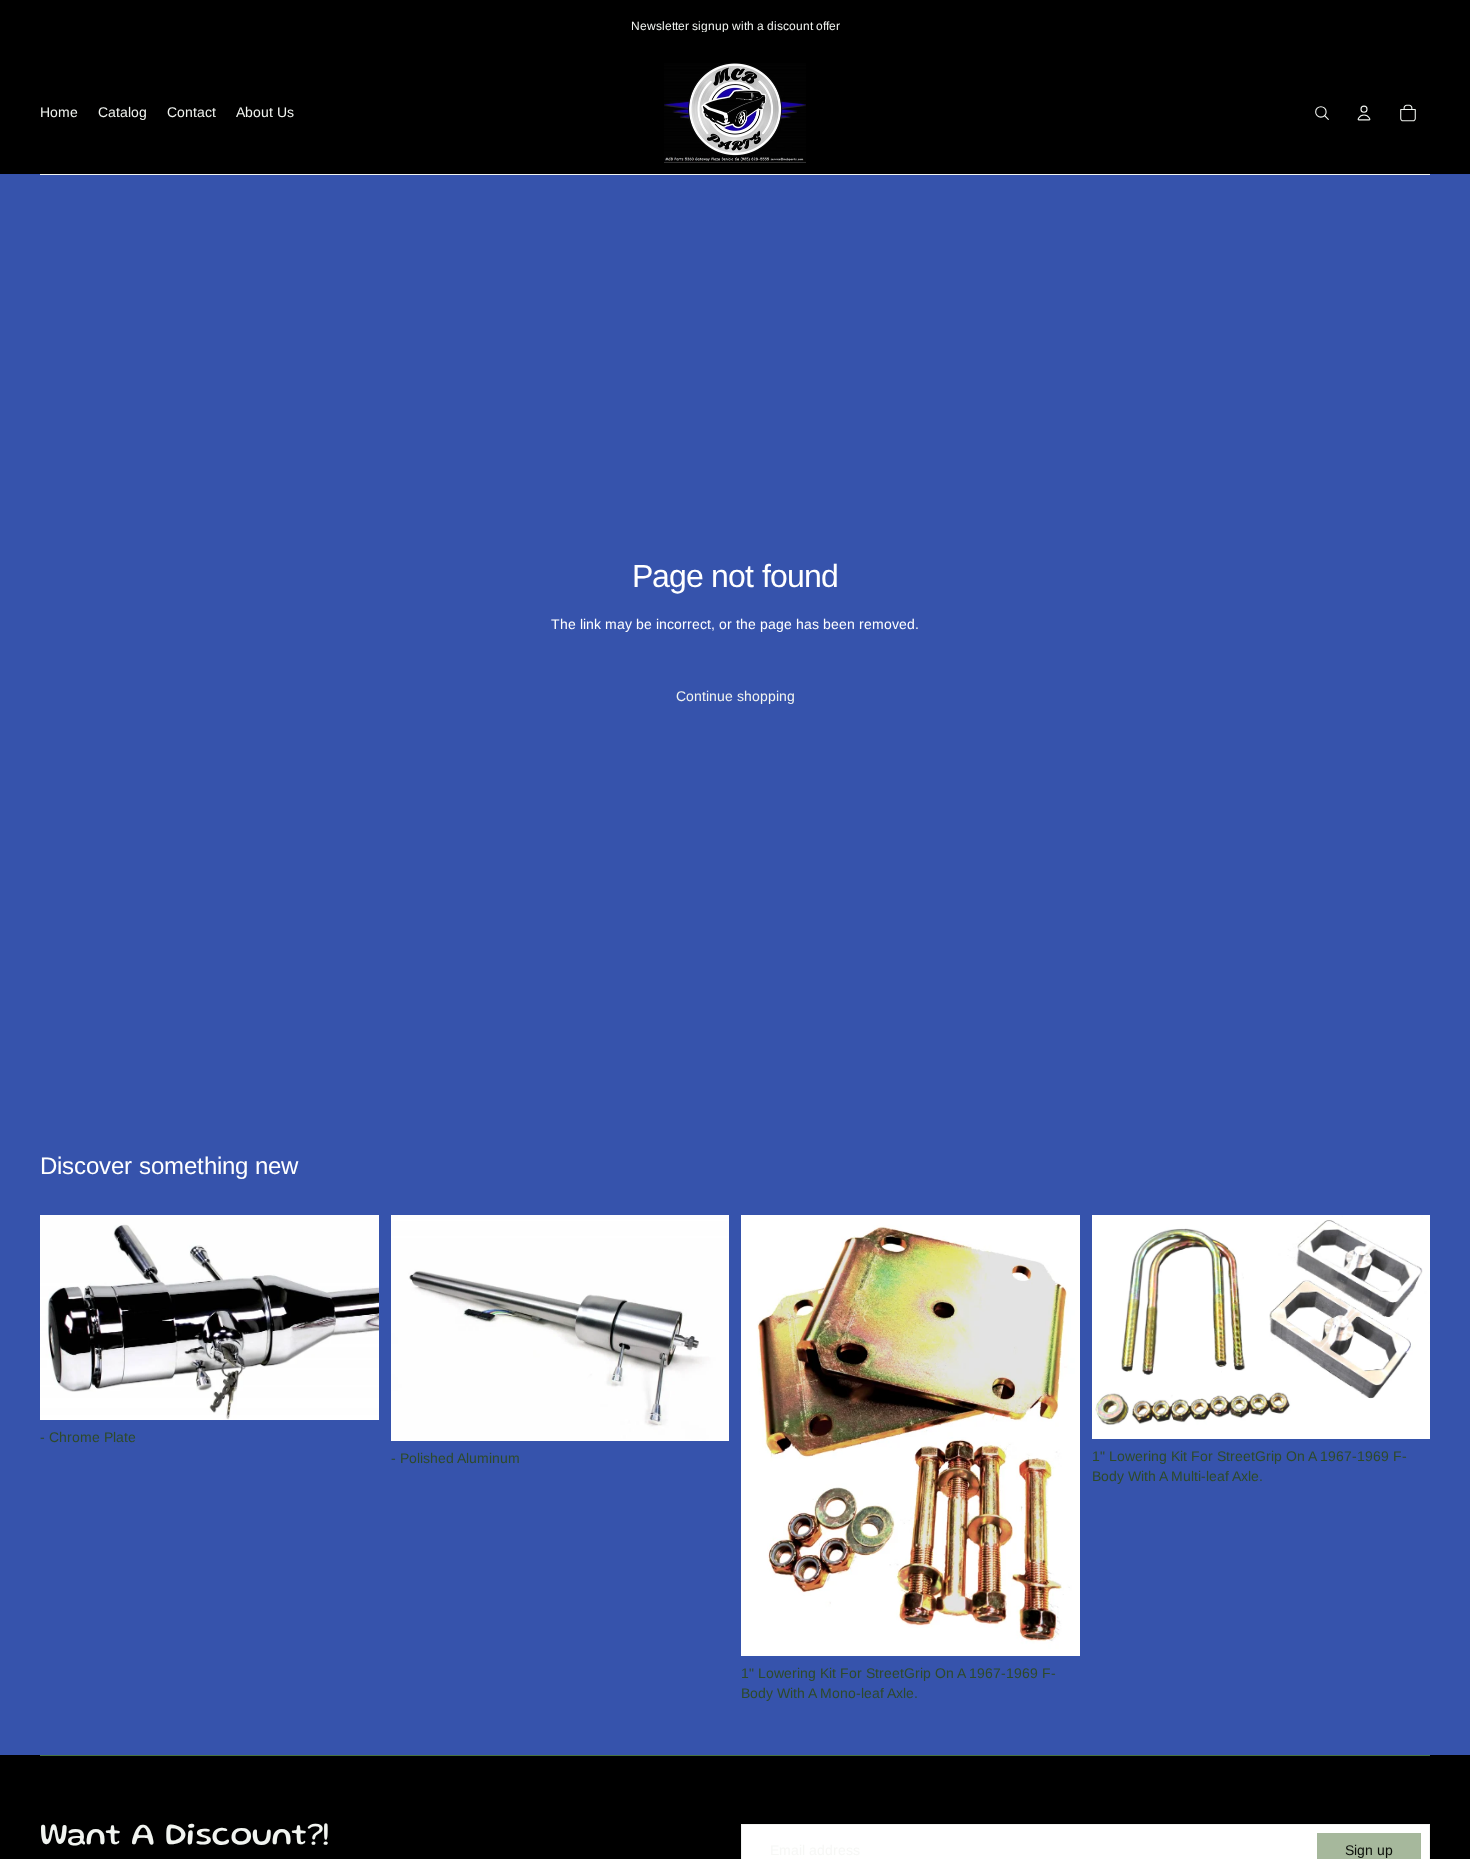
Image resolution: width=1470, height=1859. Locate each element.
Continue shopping (735, 696)
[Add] (348, 1389)
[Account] (1364, 113)
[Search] (1322, 113)
